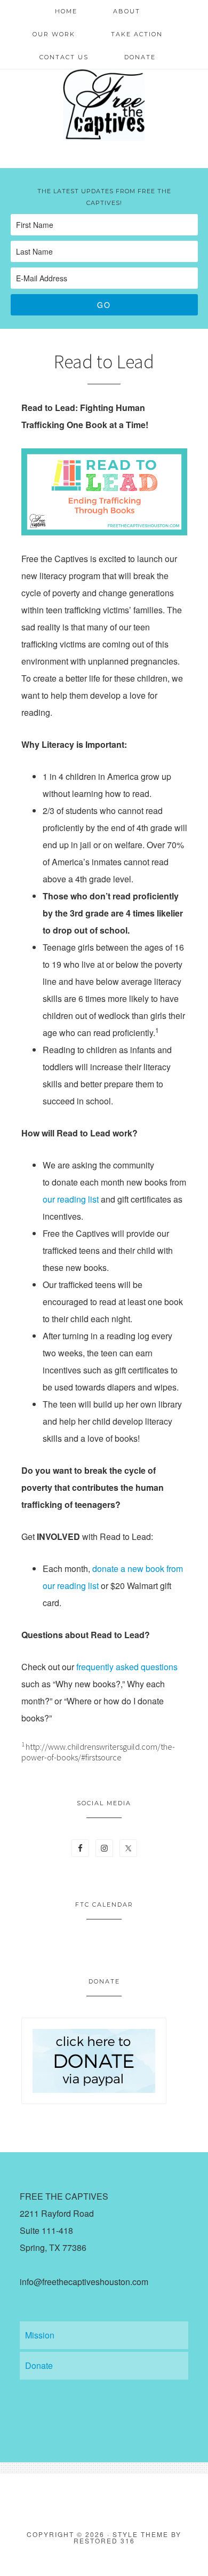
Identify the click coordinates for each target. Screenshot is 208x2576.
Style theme (141, 2534)
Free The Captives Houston (104, 104)
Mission (40, 2335)
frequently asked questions (127, 1667)
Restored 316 (104, 2541)
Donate (39, 2365)
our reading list (71, 1199)
